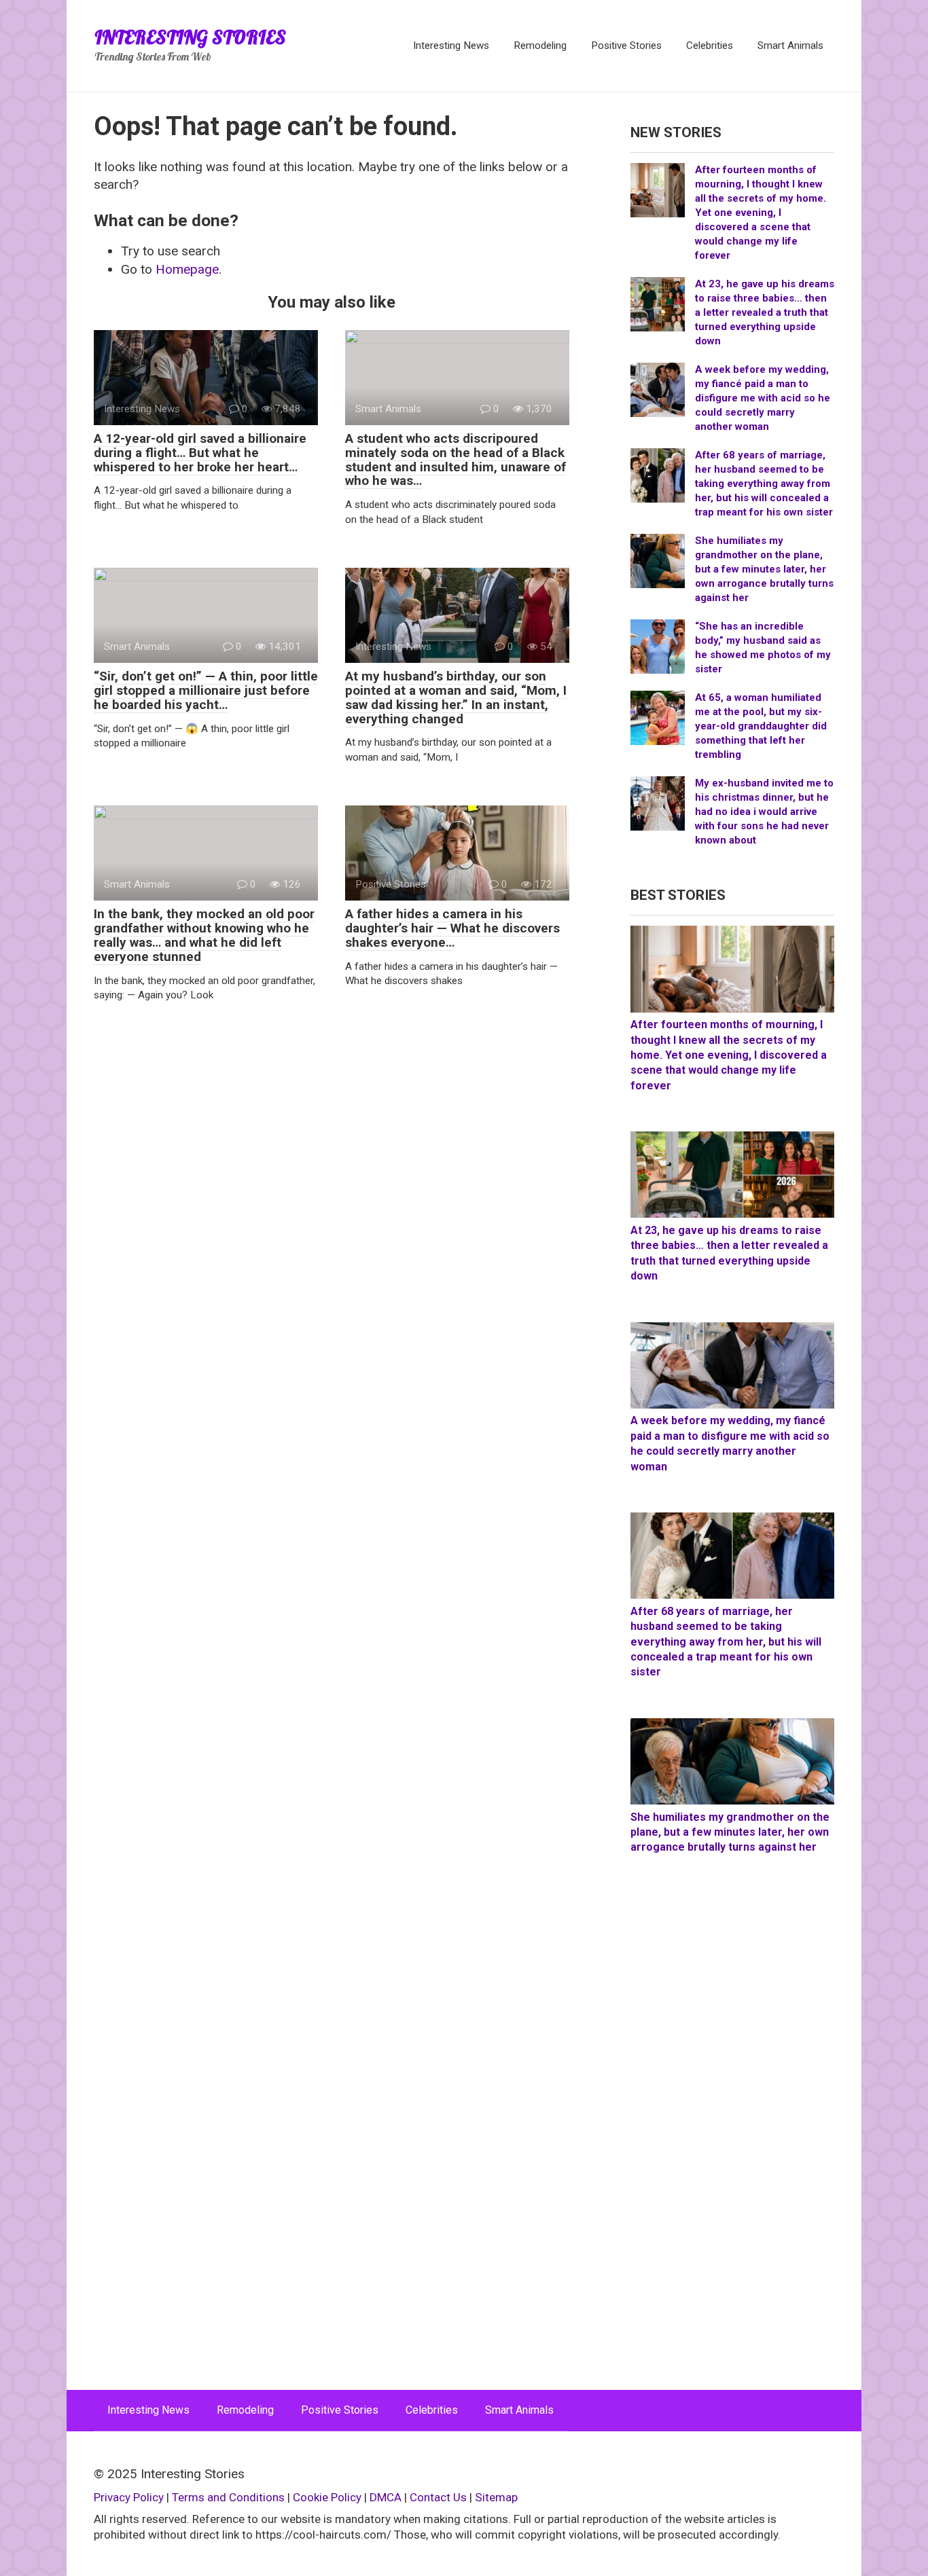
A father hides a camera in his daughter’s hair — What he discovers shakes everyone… (452, 928)
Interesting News (451, 46)
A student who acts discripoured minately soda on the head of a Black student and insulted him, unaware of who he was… (456, 460)
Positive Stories (626, 46)
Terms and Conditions (228, 2497)
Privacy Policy (129, 2497)
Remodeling (540, 46)
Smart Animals (790, 46)
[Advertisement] (732, 2137)
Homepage (187, 269)
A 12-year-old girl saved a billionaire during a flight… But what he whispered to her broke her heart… (200, 453)
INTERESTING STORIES (190, 37)
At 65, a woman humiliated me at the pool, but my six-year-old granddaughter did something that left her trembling (761, 726)
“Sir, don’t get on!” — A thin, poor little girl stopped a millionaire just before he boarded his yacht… (206, 690)
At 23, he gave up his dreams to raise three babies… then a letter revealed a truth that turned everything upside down (765, 312)
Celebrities (710, 46)
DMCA (386, 2497)
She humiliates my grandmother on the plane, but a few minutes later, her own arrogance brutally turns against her (764, 569)
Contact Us (440, 2497)
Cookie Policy (327, 2497)
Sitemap (496, 2497)
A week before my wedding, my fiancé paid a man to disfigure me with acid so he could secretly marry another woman (763, 398)
